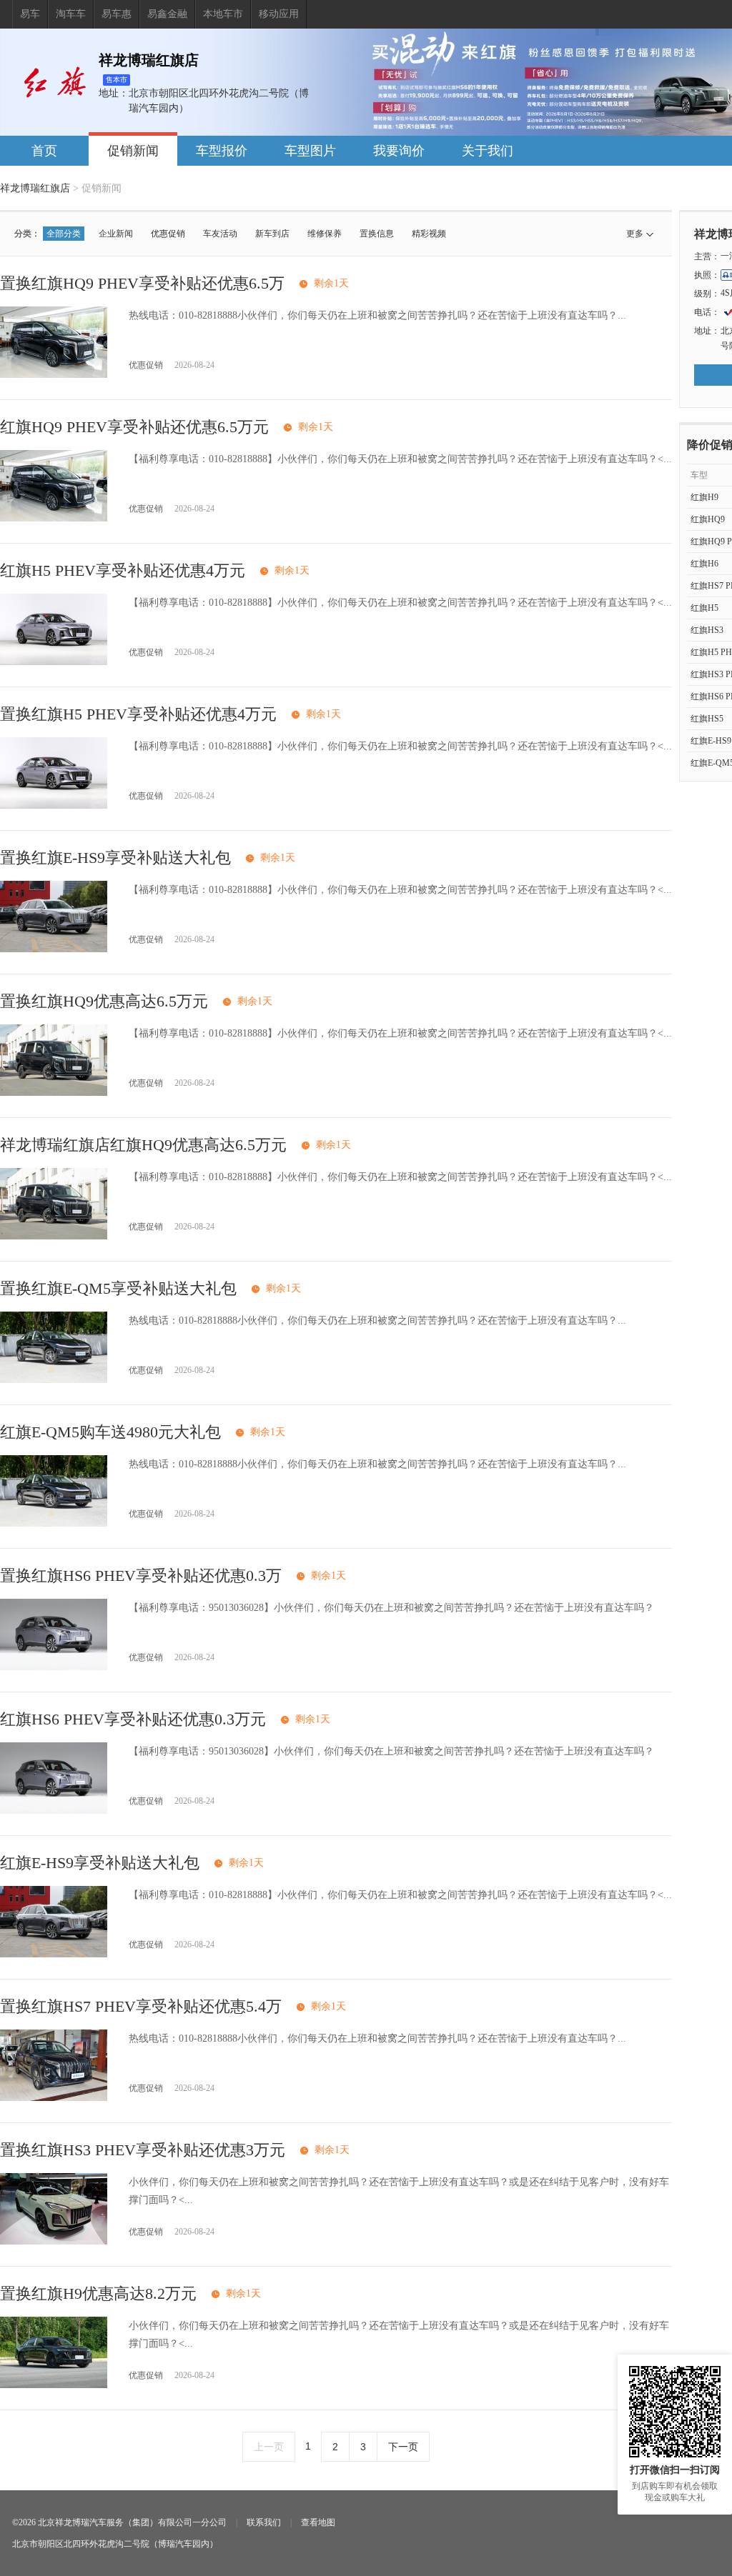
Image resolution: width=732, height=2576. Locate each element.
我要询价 (399, 151)
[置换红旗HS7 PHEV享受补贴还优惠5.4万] (54, 2098)
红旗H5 (704, 608)
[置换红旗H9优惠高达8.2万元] (54, 2385)
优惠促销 (168, 234)
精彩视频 (429, 234)
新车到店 (272, 234)
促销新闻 (133, 151)
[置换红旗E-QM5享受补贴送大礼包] (54, 1380)
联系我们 (264, 2522)
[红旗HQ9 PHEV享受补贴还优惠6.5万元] (54, 518)
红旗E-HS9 (711, 741)
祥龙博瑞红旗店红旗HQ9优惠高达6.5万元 (143, 1145)
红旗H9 (704, 497)
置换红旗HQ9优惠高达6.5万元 (104, 1001)
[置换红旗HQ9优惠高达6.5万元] (54, 1093)
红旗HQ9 (708, 519)
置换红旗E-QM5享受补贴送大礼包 (118, 1288)
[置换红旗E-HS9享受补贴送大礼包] (54, 949)
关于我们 (488, 151)
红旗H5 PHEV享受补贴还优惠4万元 (123, 570)
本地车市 (223, 14)
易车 (30, 14)
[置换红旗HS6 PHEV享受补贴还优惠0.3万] (54, 1667)
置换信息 (377, 234)
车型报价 (222, 151)
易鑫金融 (167, 14)
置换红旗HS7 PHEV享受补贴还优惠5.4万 (141, 2006)
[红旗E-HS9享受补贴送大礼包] (54, 1954)
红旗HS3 (707, 630)
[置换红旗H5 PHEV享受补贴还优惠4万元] (54, 805)
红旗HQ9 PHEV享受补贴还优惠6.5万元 (134, 427)
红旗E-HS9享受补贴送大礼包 (100, 1863)
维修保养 (325, 234)
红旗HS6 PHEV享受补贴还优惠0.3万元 (133, 1719)
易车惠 (117, 14)
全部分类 (64, 234)
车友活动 (220, 234)
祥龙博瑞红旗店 (35, 188)
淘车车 (71, 14)
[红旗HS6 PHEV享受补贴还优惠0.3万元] (54, 1811)
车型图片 (310, 151)
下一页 (403, 2447)
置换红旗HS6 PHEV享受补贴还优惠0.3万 (141, 1576)
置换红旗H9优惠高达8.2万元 (98, 2293)
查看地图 (318, 2522)
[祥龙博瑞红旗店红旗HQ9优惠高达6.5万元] (54, 1236)
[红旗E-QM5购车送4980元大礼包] (54, 1523)
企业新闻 (116, 234)
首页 (44, 151)
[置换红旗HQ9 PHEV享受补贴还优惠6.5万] (54, 375)
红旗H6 (704, 564)
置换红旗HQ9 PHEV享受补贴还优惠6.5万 (142, 283)
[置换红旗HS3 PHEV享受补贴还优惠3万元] (54, 2241)
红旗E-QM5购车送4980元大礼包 (110, 1432)
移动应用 (279, 14)
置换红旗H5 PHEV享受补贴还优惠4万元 (138, 714)
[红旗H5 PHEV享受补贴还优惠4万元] (54, 662)
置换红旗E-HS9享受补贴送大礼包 (115, 858)
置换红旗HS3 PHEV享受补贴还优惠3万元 (143, 2150)
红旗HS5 (707, 719)
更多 (635, 234)
